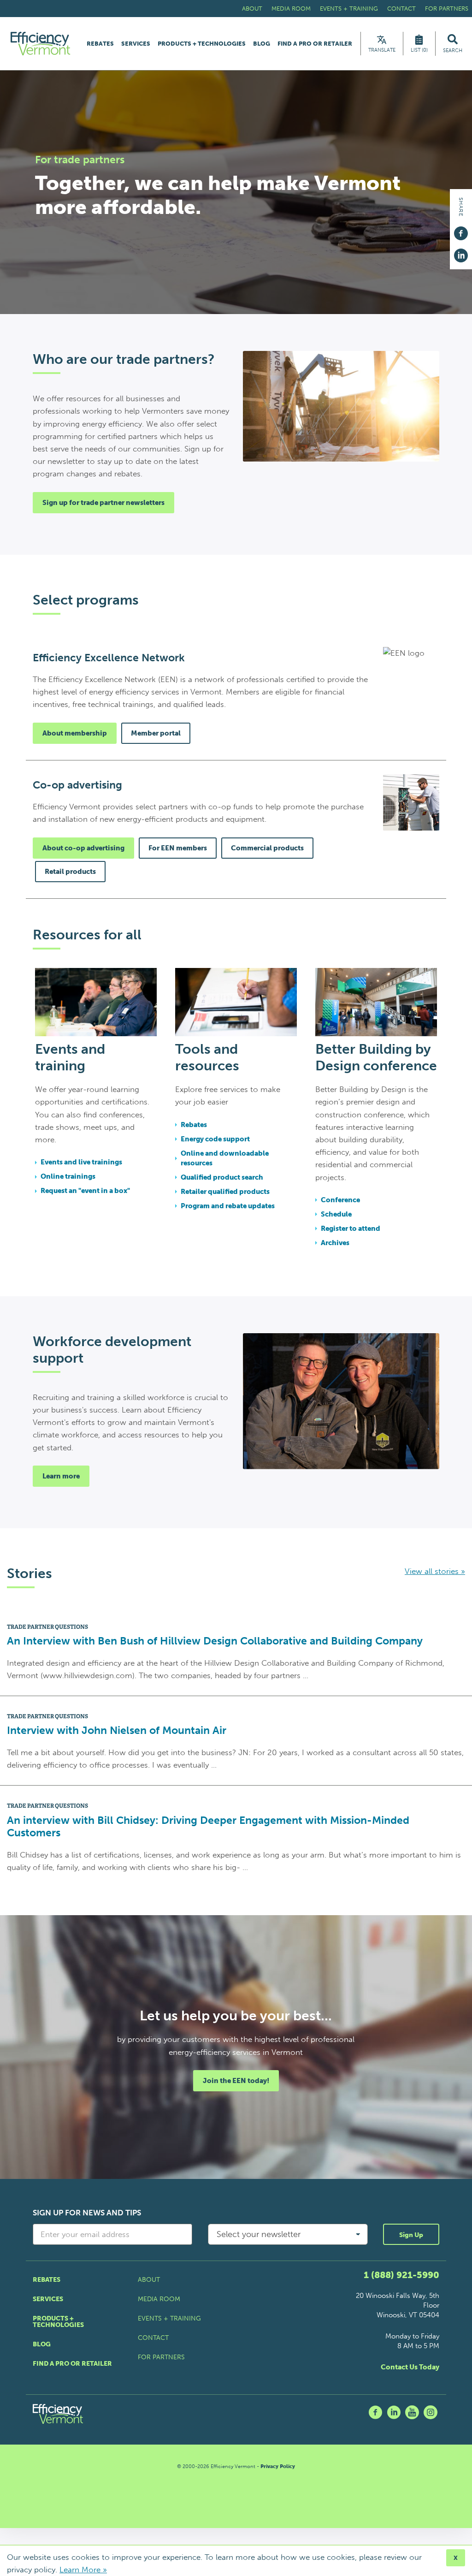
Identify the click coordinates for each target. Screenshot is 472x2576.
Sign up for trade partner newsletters (103, 503)
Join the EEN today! (236, 2081)
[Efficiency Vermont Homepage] (41, 44)
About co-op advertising (83, 848)
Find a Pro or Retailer (315, 44)
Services (136, 44)
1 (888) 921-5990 (401, 2275)
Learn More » (83, 2570)
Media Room (291, 9)
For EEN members (178, 848)
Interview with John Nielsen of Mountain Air (117, 1730)
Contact (401, 9)
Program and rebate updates (228, 1206)
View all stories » (435, 1571)
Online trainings (68, 1176)
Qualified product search (222, 1177)
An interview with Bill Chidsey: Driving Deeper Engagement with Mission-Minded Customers (208, 1827)
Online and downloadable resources (225, 1158)
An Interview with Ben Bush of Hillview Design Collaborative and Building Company (215, 1641)
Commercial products (267, 848)
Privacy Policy (278, 2466)
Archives (335, 1243)
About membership (75, 733)
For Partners (447, 9)
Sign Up (411, 2235)
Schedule (336, 1214)
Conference (340, 1200)
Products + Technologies (202, 44)
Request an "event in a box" (85, 1191)
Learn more (61, 1476)
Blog (262, 44)
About (252, 9)
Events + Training (349, 9)
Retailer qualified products (225, 1192)
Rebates (100, 44)
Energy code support (215, 1139)
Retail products (70, 872)
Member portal (156, 733)
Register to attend (351, 1229)
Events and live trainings (81, 1162)
